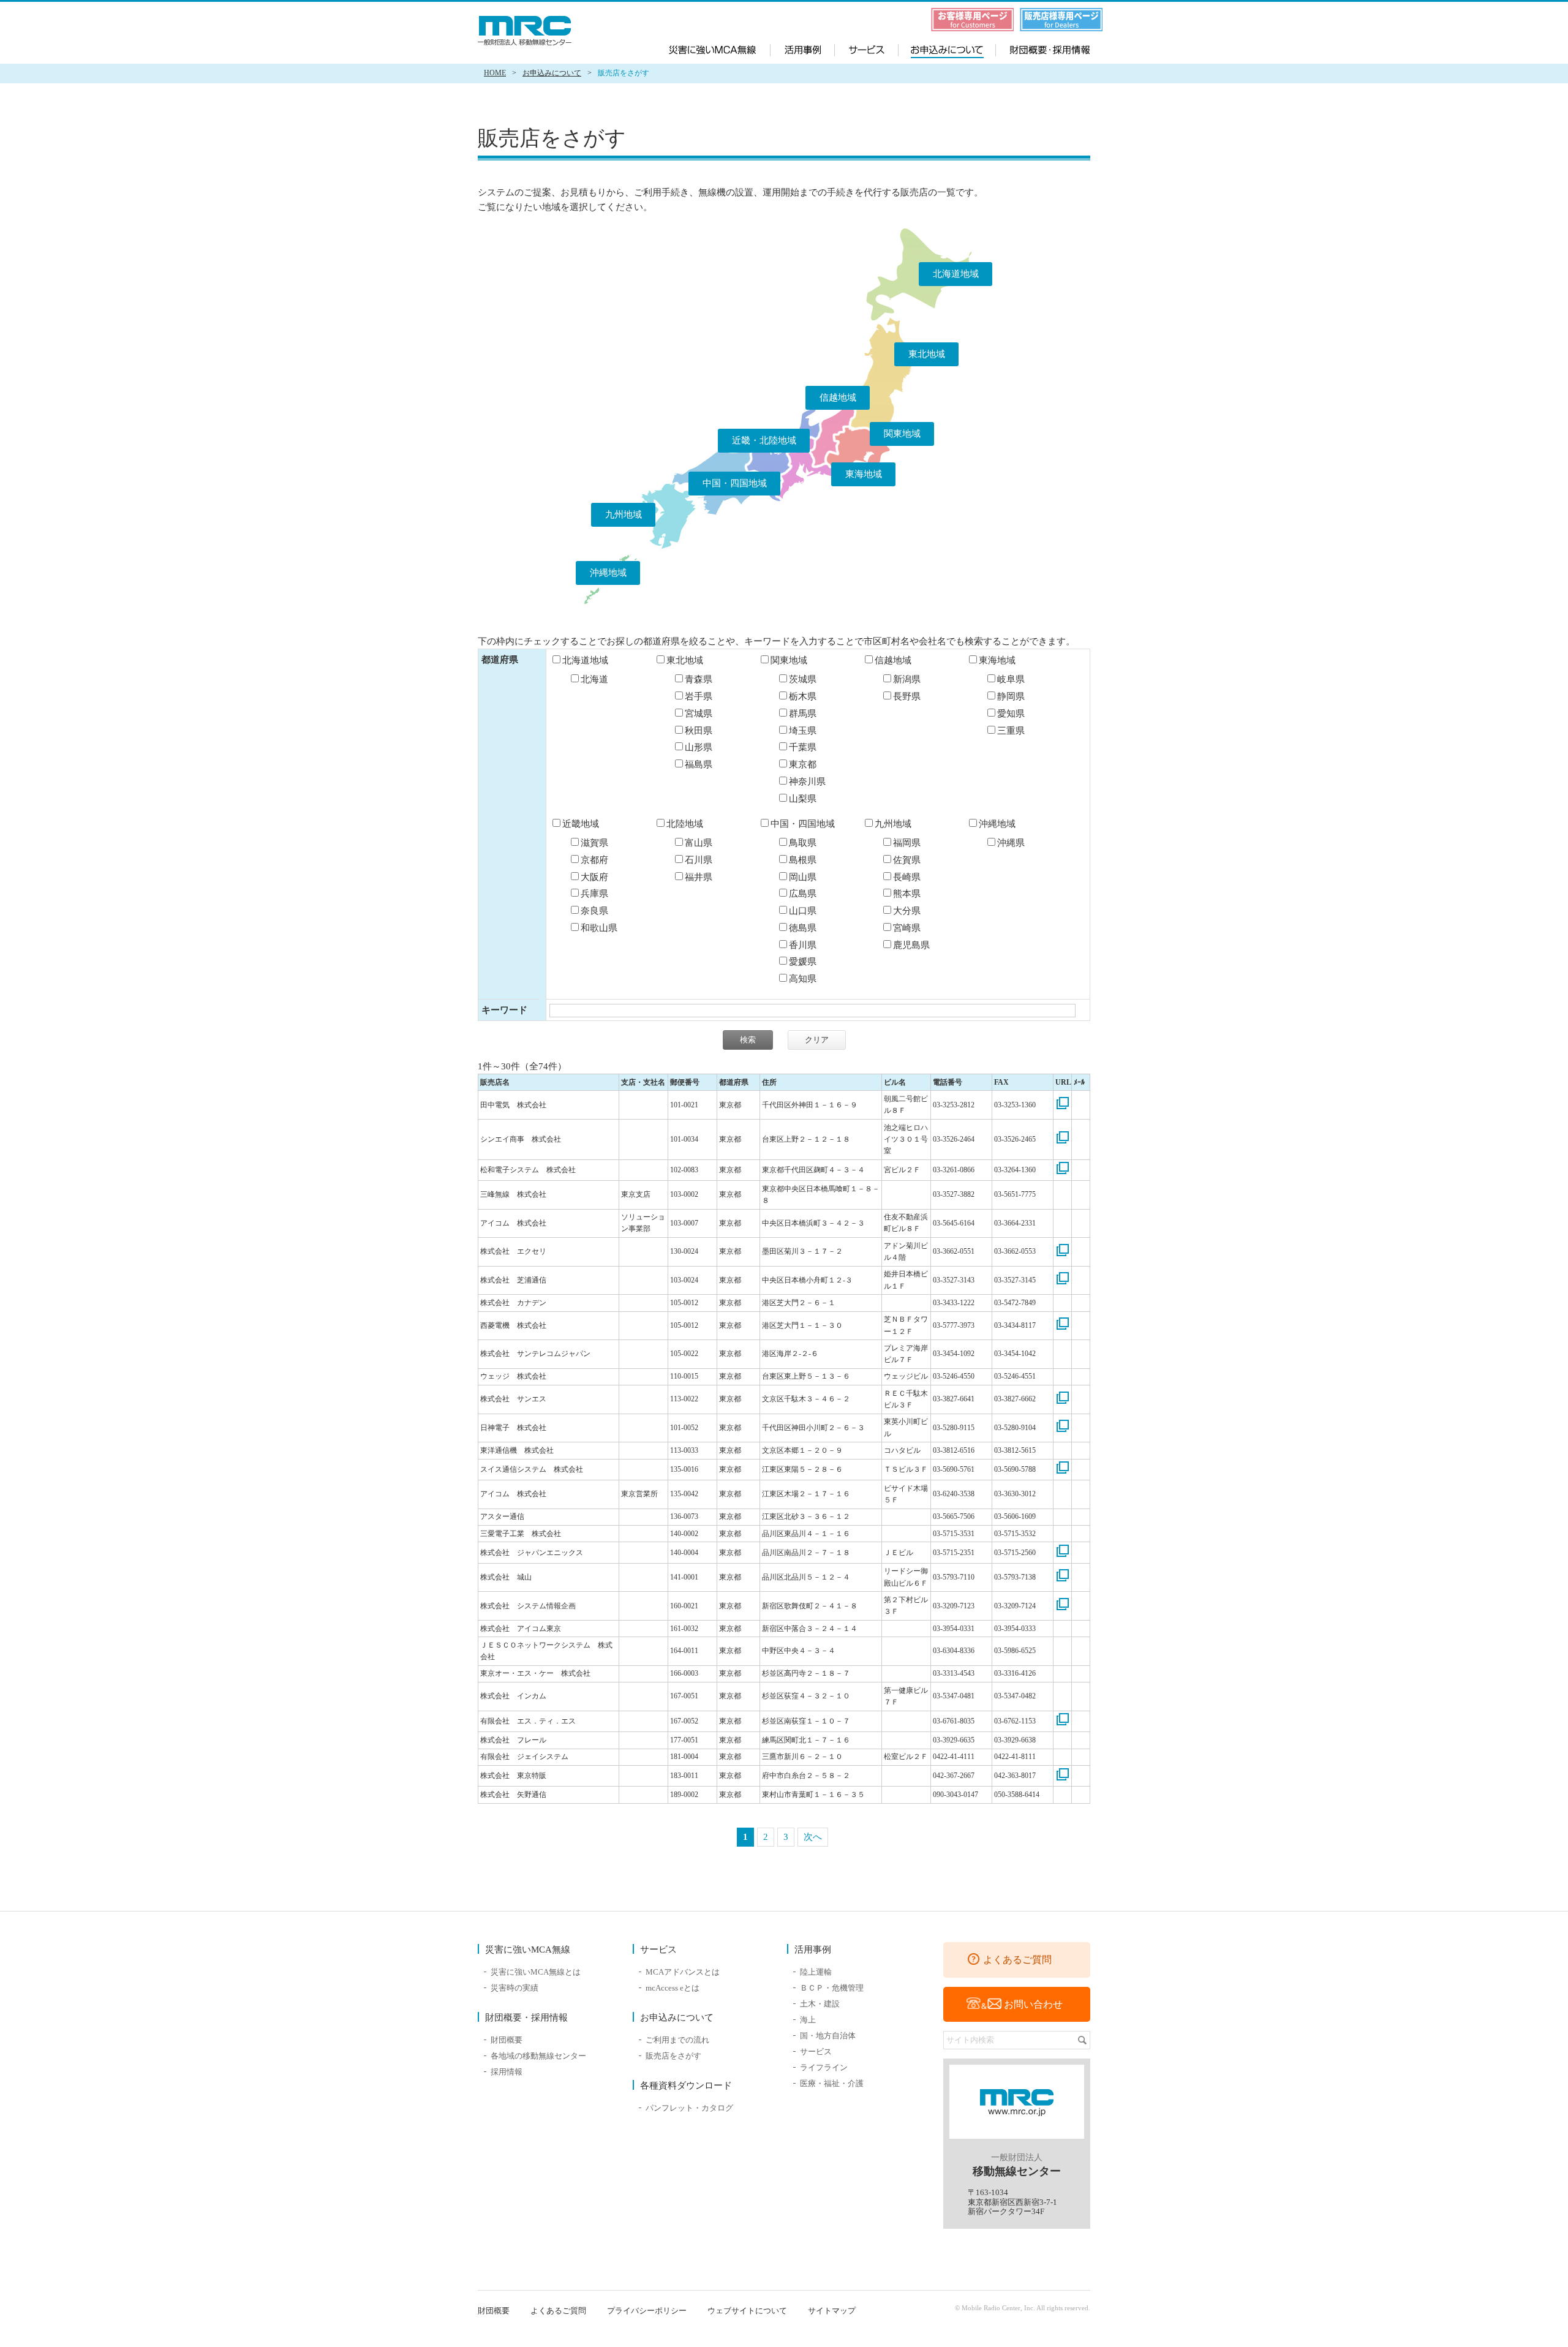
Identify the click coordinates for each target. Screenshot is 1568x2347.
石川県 (699, 860)
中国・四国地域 (735, 483)
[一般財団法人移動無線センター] (527, 31)
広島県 (803, 894)
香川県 (803, 945)
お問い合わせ (1033, 2004)
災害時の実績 (514, 1988)
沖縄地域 (608, 573)
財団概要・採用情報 (1041, 48)
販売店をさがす (673, 2056)
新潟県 (907, 679)
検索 (1082, 2040)
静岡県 (1011, 696)
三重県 (1011, 731)
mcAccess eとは (673, 1988)
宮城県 (699, 714)
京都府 (594, 860)
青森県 (699, 679)
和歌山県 (599, 928)
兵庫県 (594, 894)
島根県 (803, 860)
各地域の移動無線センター (538, 2056)
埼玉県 (803, 731)
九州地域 (624, 514)
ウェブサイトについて (747, 2311)
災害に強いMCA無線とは (536, 1972)
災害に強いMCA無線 (720, 48)
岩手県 (699, 696)
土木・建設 (820, 2004)
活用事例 (803, 48)
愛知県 (1011, 714)
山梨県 (803, 799)
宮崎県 (907, 928)
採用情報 (507, 2072)
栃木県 (803, 696)
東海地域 (864, 474)
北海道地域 (956, 274)
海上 (808, 2020)
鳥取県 (803, 843)
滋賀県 (594, 843)
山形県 (699, 747)
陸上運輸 (816, 1972)
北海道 (594, 679)
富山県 (699, 843)
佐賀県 (907, 860)
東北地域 (927, 354)
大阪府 (594, 877)
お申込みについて (945, 48)
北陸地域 (685, 824)
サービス (867, 48)
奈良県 (594, 911)
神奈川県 (807, 782)
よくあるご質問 (1017, 1960)
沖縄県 (1011, 843)
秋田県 (699, 731)
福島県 (699, 764)
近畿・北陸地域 (764, 440)
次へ (813, 1837)
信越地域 (838, 397)
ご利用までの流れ (677, 2040)
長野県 (907, 696)
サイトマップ (832, 2311)
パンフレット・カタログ (689, 2108)
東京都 (803, 764)
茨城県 (803, 679)
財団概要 (507, 2040)
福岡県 (907, 843)
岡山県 (803, 877)
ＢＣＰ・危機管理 (832, 1988)
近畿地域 (581, 824)
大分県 (907, 911)
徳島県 (803, 928)
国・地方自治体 (828, 2036)
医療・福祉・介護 (832, 2083)
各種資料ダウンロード (686, 2085)
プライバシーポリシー (647, 2311)
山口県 (803, 911)
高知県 (803, 979)
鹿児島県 (911, 945)
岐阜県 (1011, 679)
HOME (495, 73)
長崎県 (907, 877)
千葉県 (803, 747)
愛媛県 (803, 962)
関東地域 (902, 434)
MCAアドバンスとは (683, 1972)
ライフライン (824, 2067)
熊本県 (907, 894)
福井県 (699, 877)
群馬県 (803, 714)
